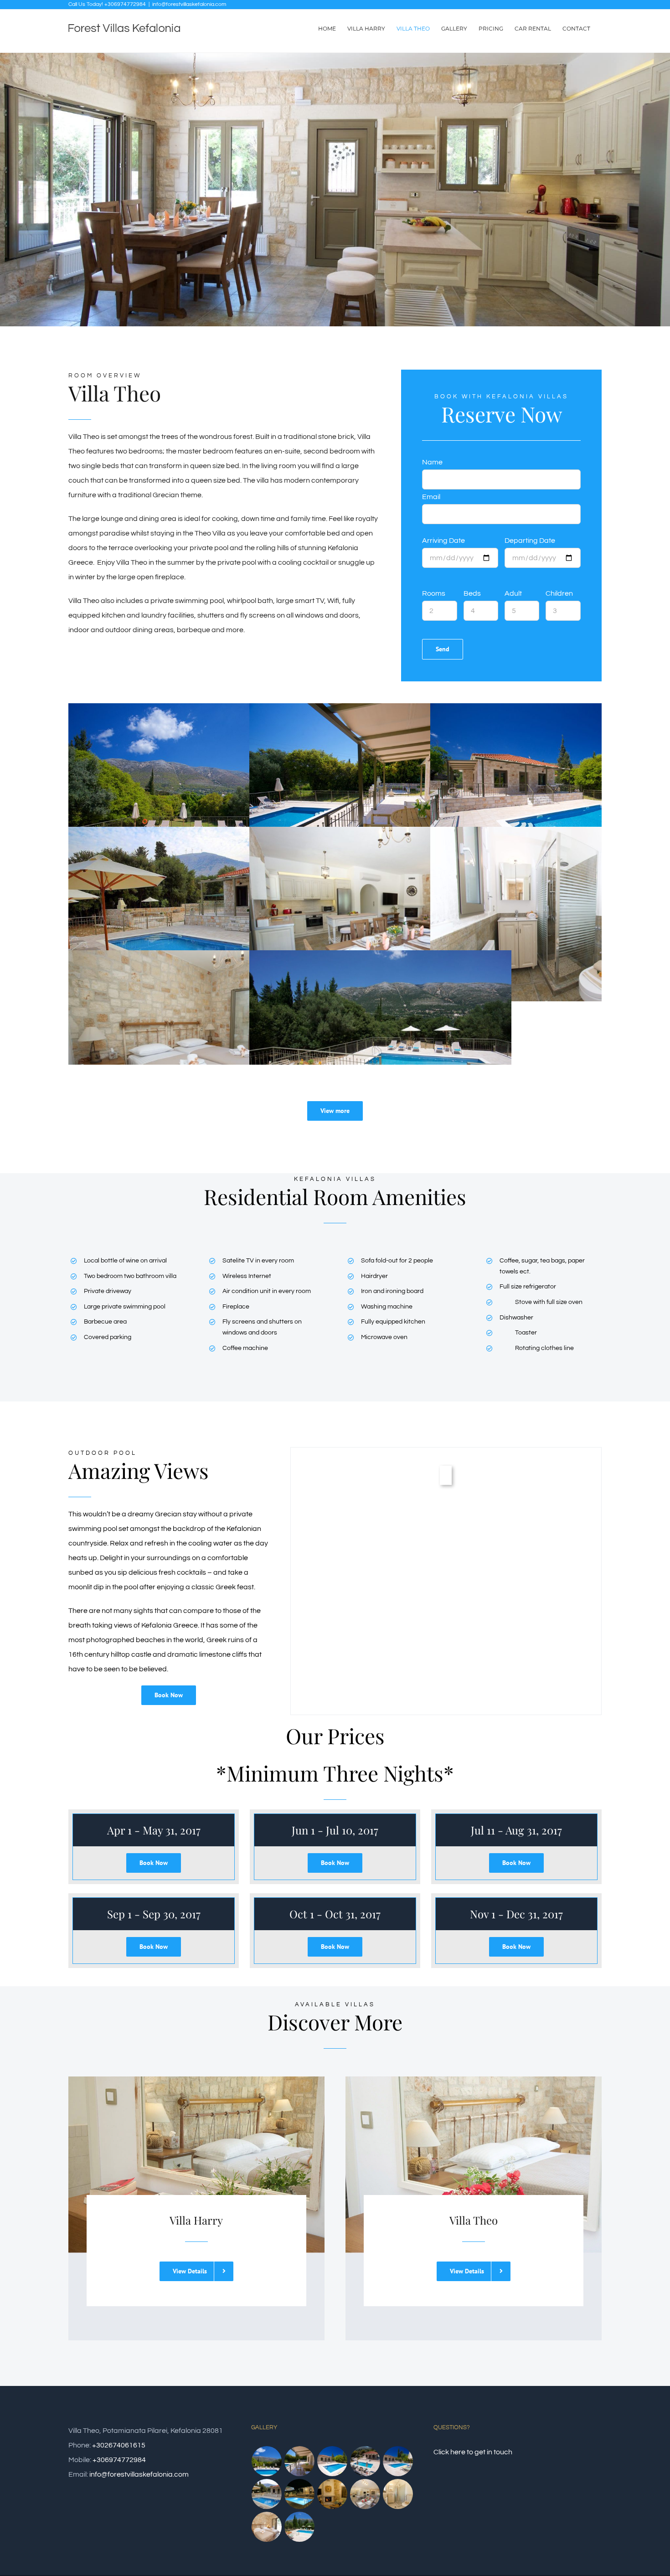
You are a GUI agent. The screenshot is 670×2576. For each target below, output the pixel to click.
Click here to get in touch (473, 2452)
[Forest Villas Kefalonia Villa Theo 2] (332, 2461)
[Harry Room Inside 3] (365, 2494)
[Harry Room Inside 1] (267, 2527)
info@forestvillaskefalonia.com (189, 4)
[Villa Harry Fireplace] (332, 2494)
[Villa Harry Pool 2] (365, 2461)
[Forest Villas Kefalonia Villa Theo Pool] (267, 2461)
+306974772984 (119, 2460)
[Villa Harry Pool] (398, 2461)
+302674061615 (119, 2445)
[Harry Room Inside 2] (398, 2494)
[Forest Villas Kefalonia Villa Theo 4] (300, 2461)
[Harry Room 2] (300, 2527)
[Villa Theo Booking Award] (267, 2494)
